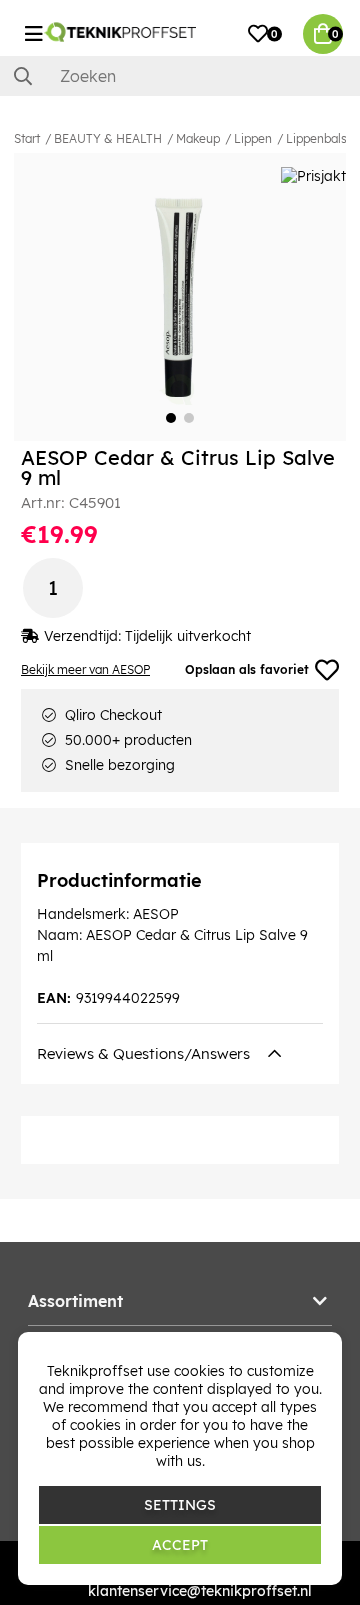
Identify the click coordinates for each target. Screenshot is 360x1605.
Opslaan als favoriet (247, 669)
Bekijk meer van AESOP (85, 669)
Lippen (253, 138)
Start (27, 138)
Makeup (198, 138)
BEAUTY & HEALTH (108, 138)
